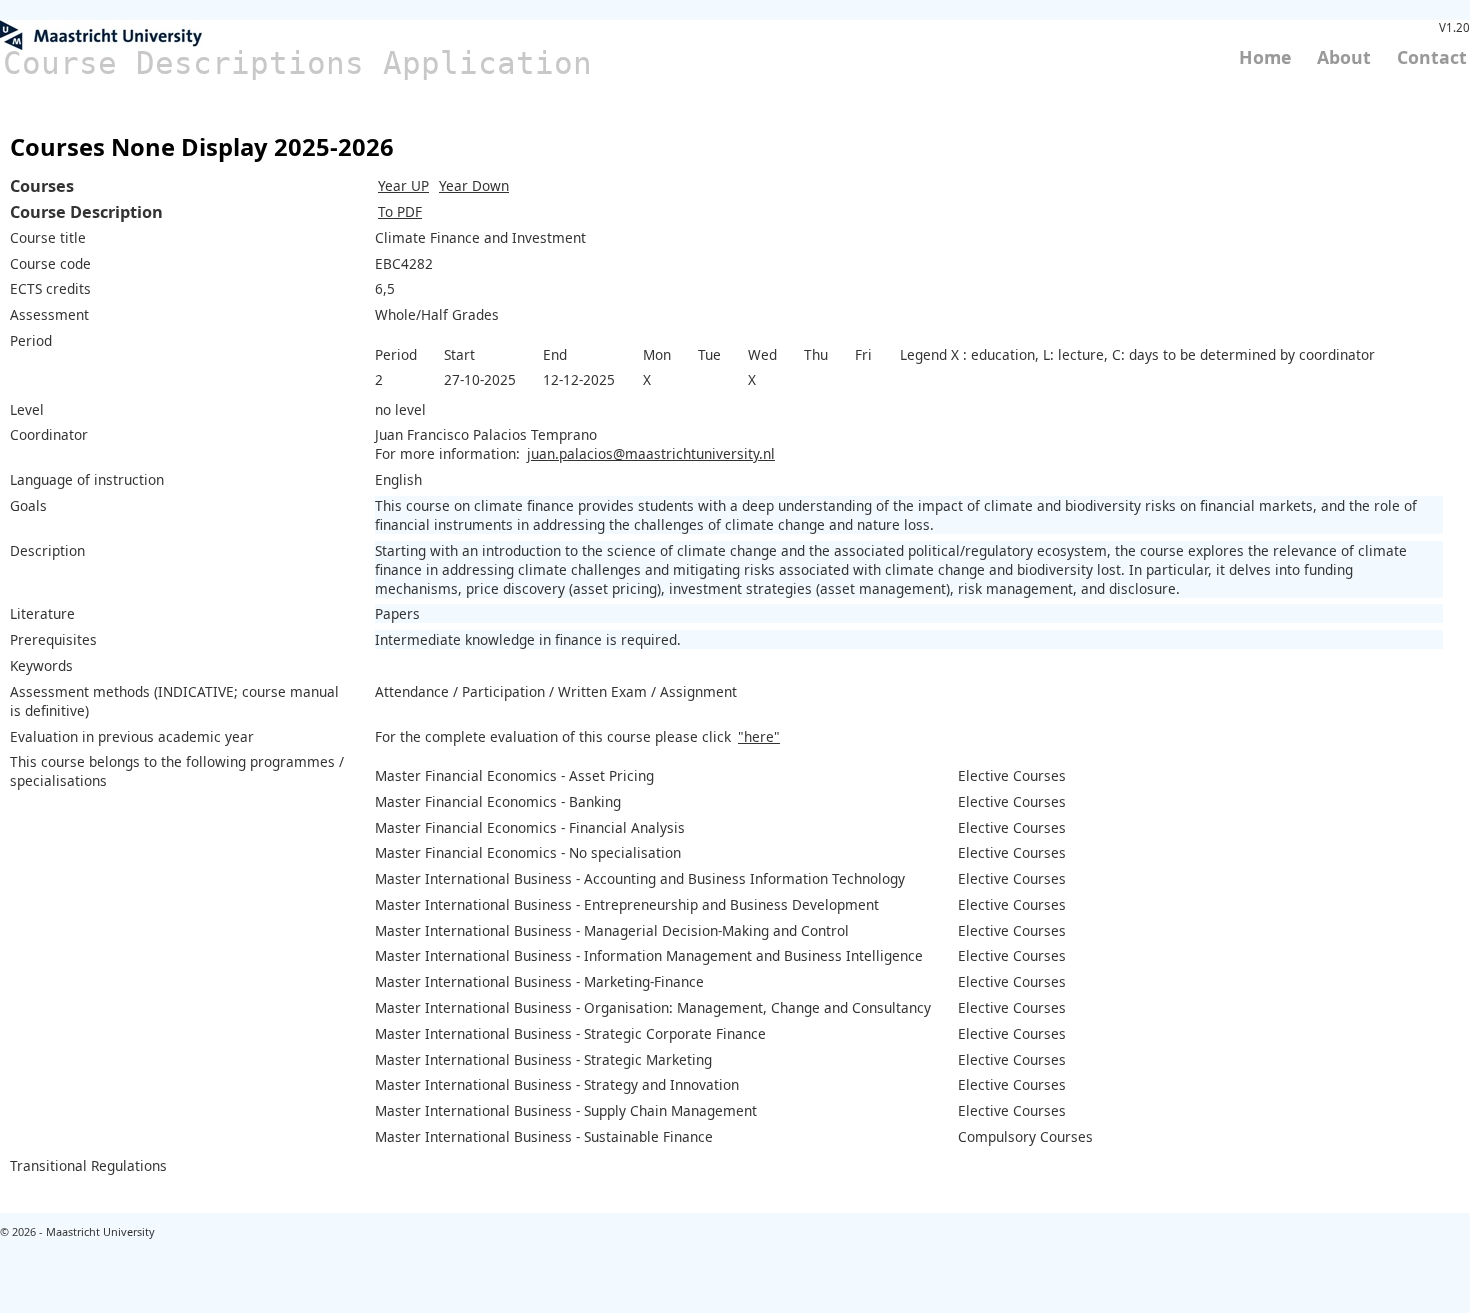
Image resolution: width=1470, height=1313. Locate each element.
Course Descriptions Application (297, 63)
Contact (1432, 57)
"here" (759, 736)
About (1344, 57)
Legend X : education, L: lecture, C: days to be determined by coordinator (1137, 354)
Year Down (474, 185)
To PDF (400, 211)
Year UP (403, 185)
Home (1265, 57)
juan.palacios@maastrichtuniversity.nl (651, 453)
